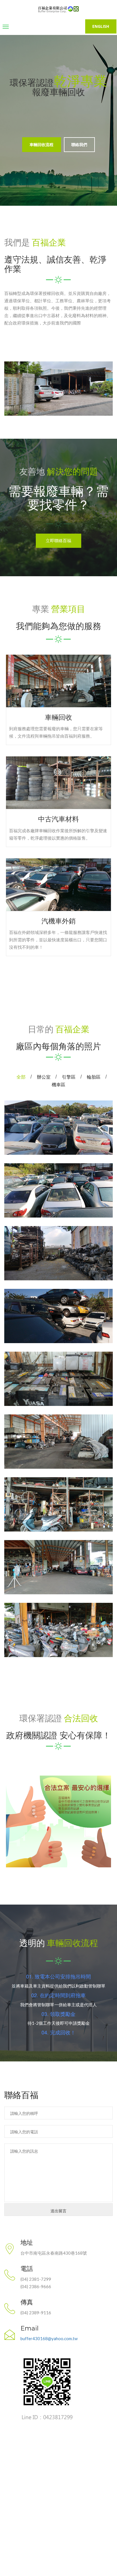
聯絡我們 (79, 144)
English (101, 26)
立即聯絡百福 (58, 541)
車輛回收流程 (41, 144)
